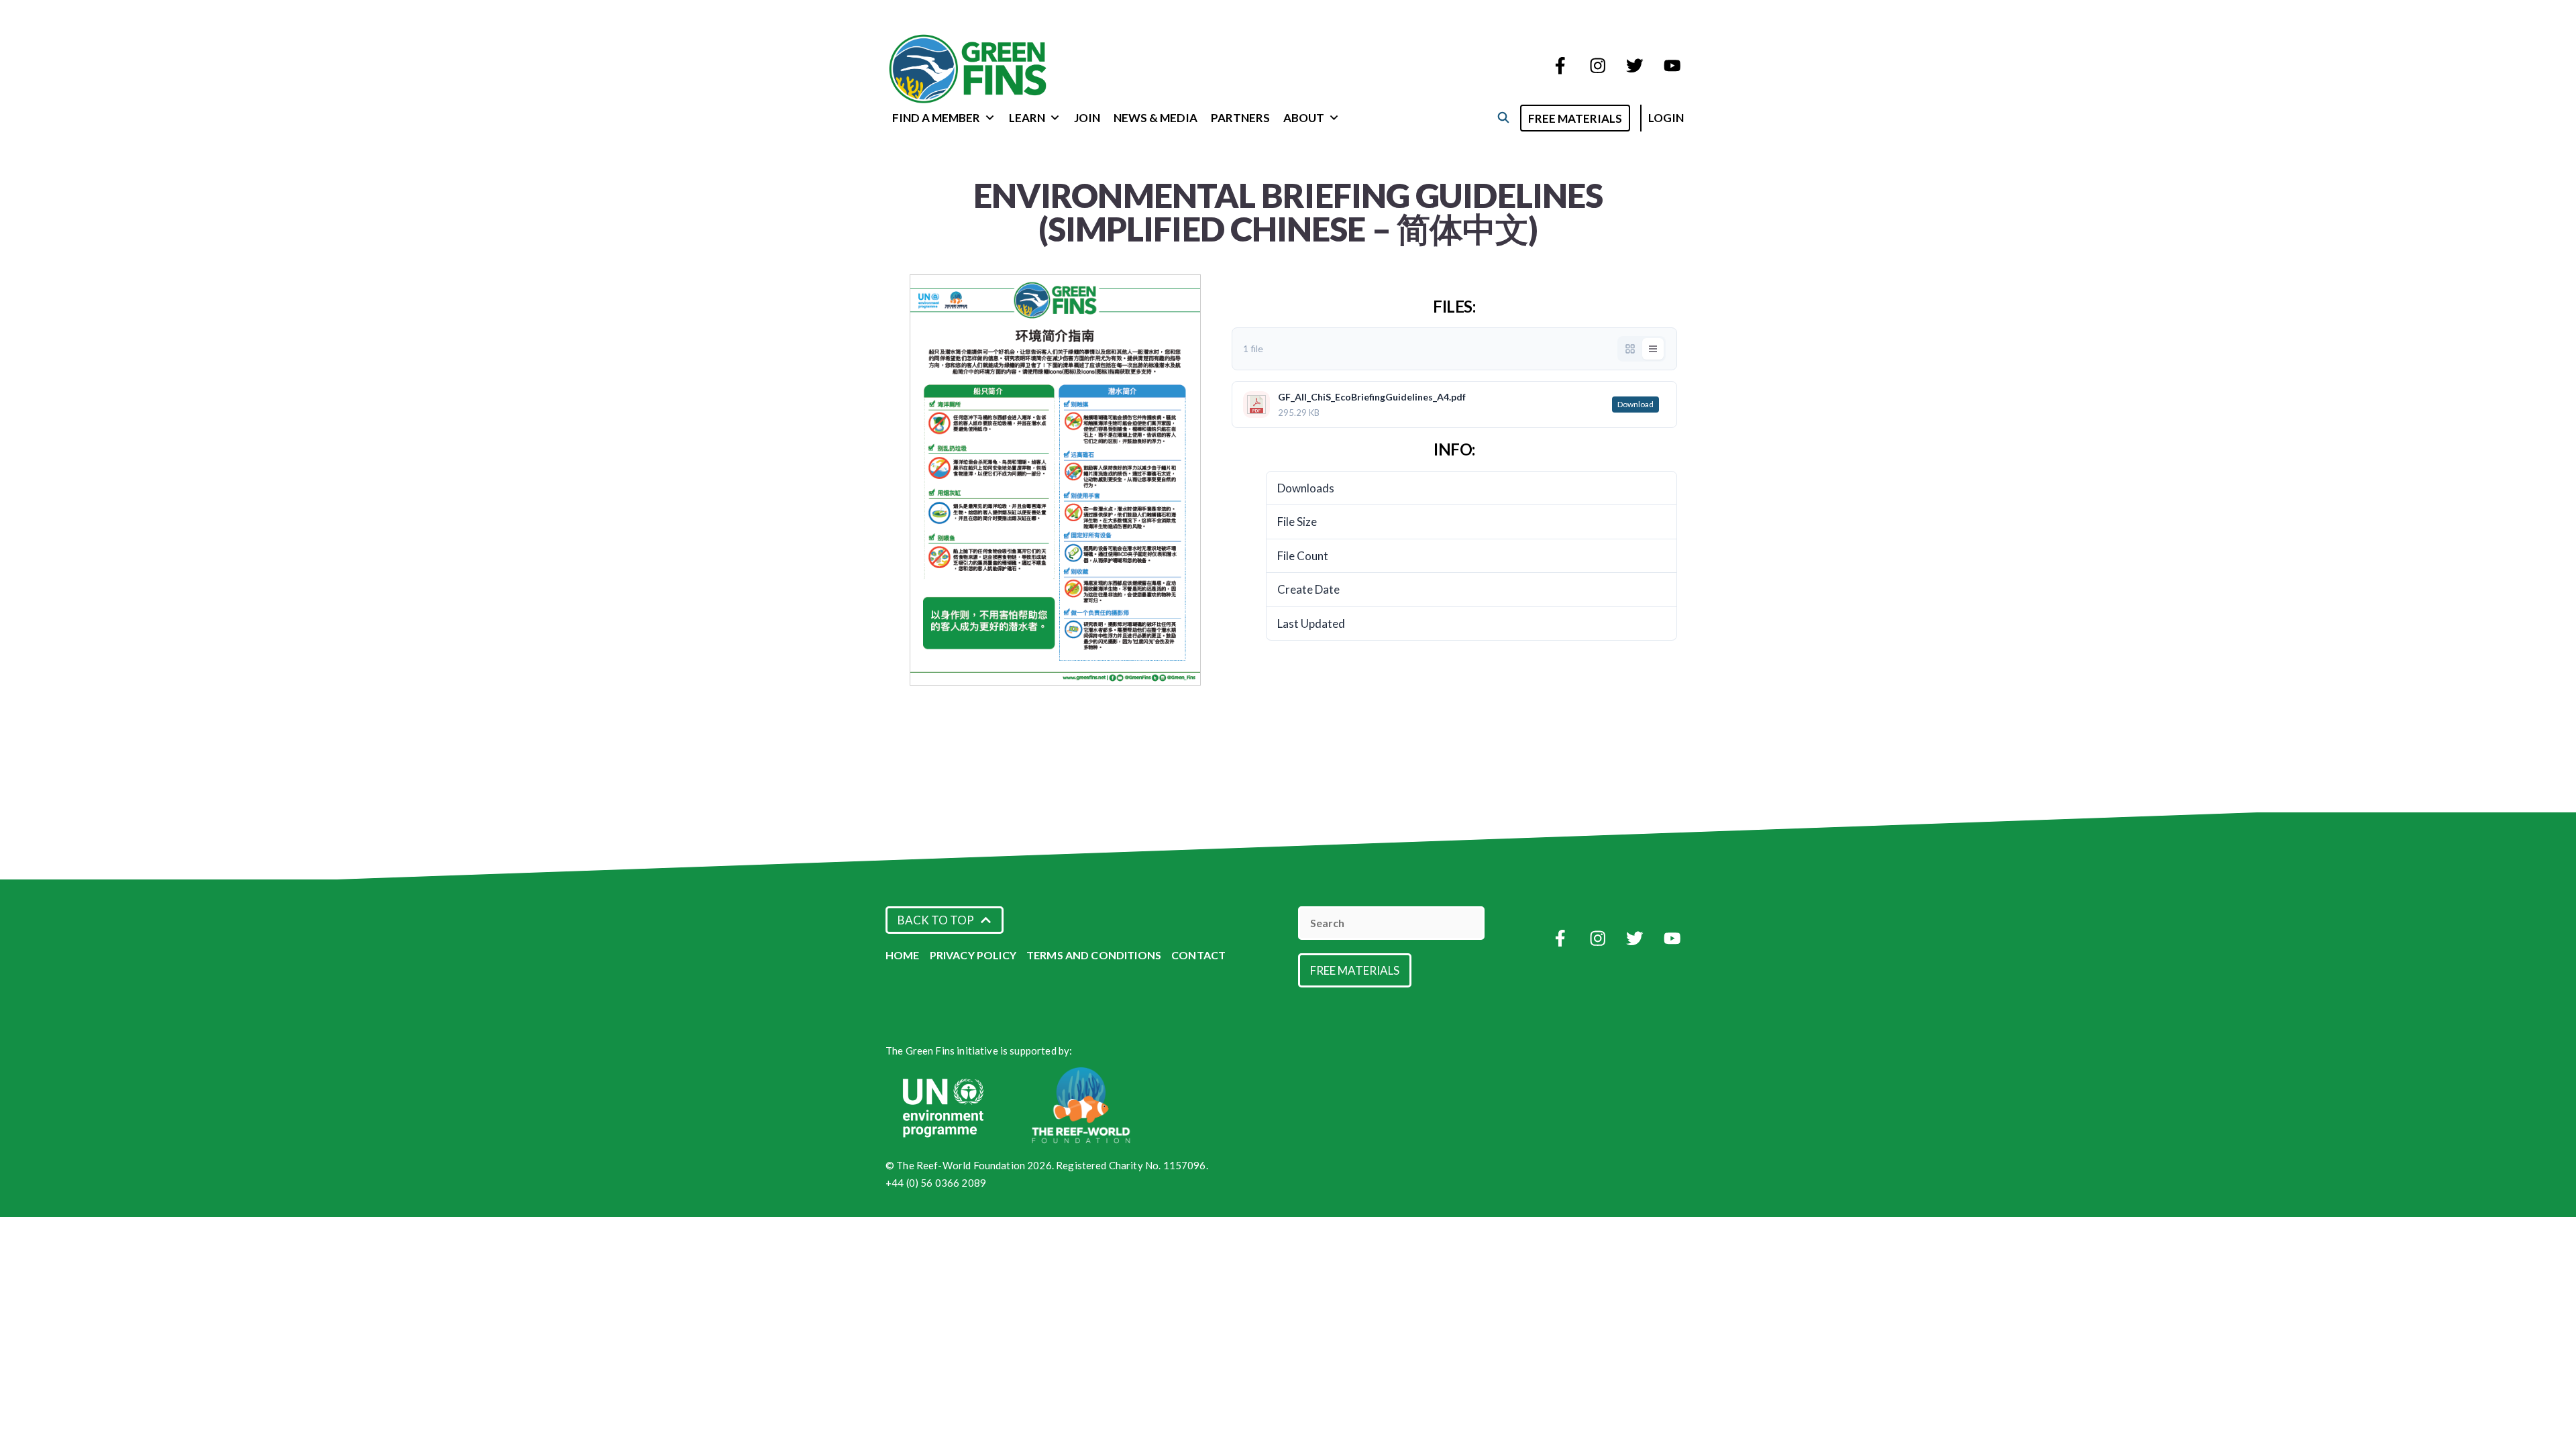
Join (1087, 118)
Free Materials (1575, 118)
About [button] (1304, 118)
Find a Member (936, 118)
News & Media (1156, 118)
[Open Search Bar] (1503, 117)
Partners (1240, 118)
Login (1666, 118)
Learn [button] (1027, 118)
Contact (1198, 955)
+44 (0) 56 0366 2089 (936, 1183)
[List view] (1653, 349)
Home (903, 955)
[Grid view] (1630, 349)
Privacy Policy (973, 955)
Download (1635, 404)
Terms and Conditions (1094, 955)
